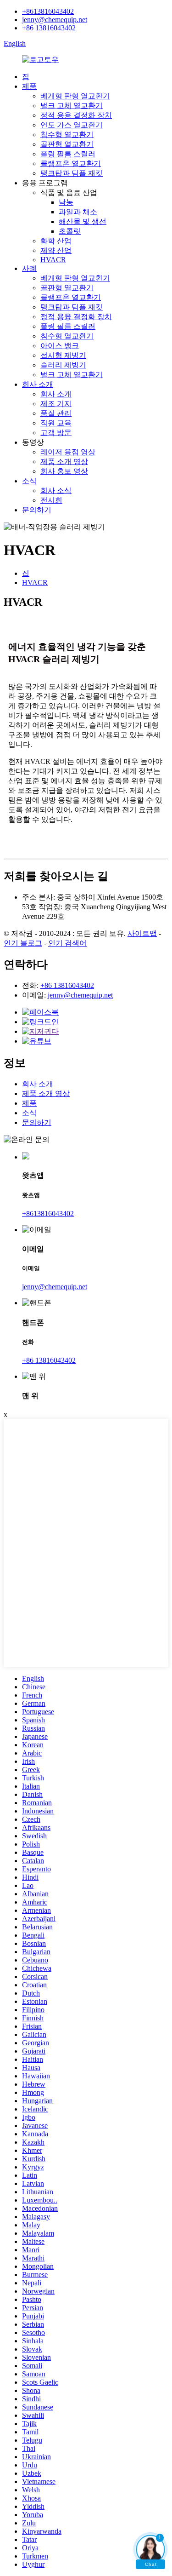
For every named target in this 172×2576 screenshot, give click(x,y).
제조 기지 (56, 404)
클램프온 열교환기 (71, 164)
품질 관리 (56, 413)
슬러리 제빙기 (63, 365)
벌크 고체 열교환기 (72, 106)
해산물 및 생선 (83, 221)
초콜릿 (70, 231)
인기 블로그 (23, 943)
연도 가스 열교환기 (72, 125)
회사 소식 (56, 491)
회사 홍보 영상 (64, 471)
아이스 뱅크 (60, 346)
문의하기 (37, 510)
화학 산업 (56, 241)
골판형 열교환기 (67, 144)
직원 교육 (56, 423)
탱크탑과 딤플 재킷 (72, 173)
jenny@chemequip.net (55, 20)
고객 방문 (56, 433)
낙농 (66, 202)
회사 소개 (38, 384)
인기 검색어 (67, 943)
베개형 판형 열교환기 (75, 96)
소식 (29, 481)
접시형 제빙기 (63, 355)
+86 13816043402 (49, 28)
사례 (29, 268)
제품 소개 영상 (64, 462)
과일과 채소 (78, 212)
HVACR (53, 260)
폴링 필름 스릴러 (68, 154)
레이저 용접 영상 (68, 452)
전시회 (51, 500)
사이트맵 (142, 933)
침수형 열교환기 (67, 135)
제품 (29, 86)
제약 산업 (56, 250)
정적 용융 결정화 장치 (76, 115)
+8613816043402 (48, 11)
